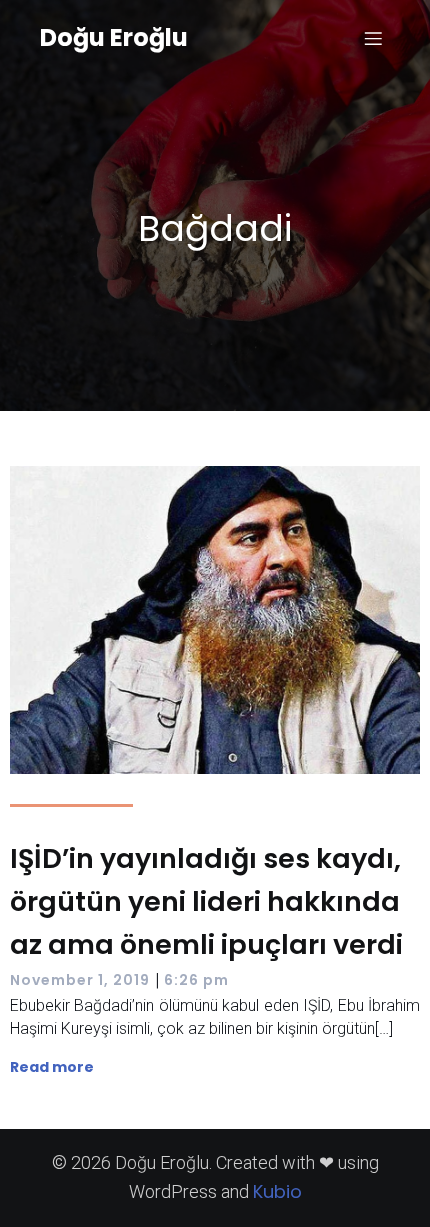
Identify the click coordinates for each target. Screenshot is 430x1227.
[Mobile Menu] (373, 38)
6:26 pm (196, 980)
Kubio (277, 1191)
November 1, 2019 (80, 980)
